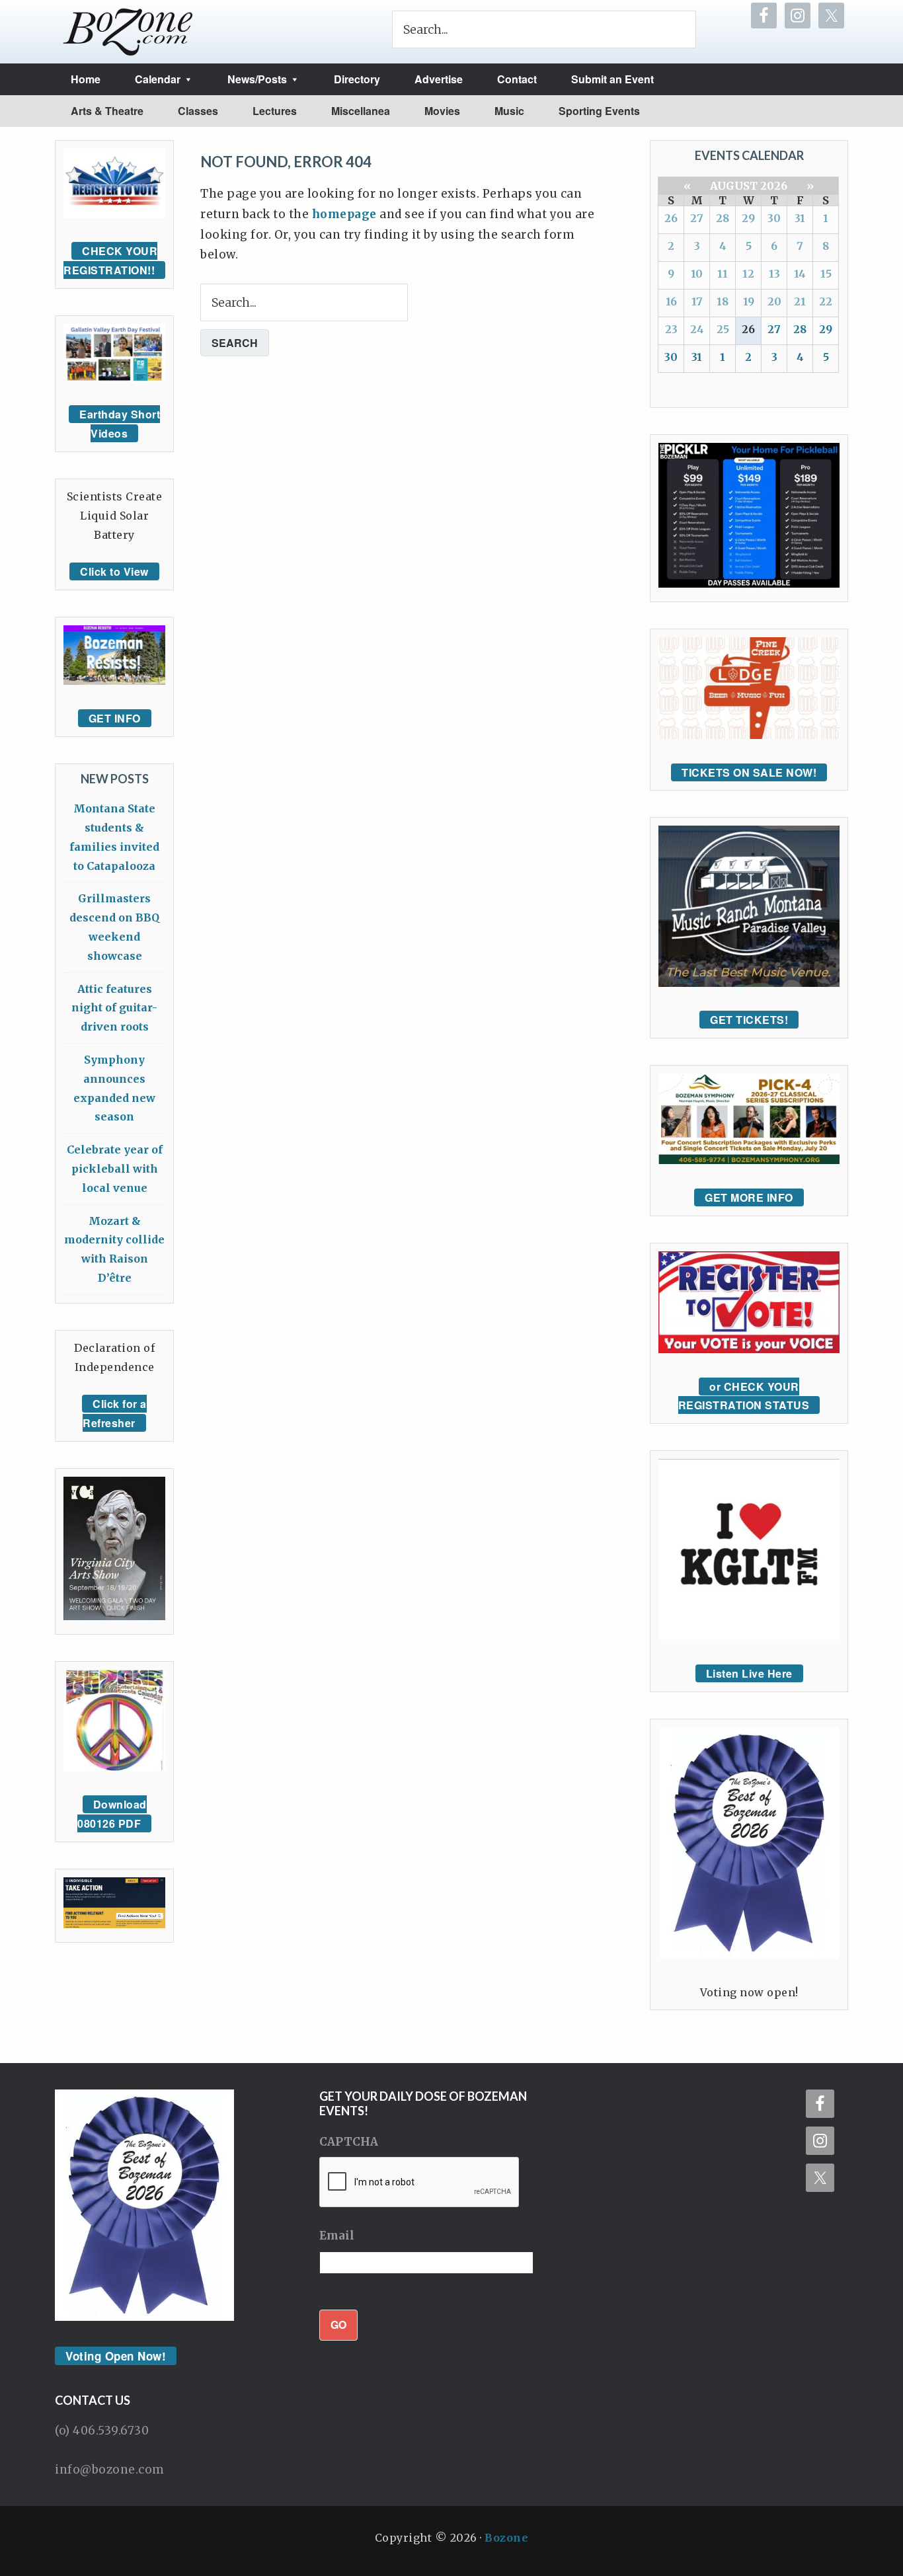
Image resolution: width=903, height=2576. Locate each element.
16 (671, 301)
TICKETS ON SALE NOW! (749, 772)
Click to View (114, 571)
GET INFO (115, 718)
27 (697, 218)
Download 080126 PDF (112, 1814)
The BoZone (128, 32)
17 (697, 301)
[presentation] (420, 2183)
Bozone (506, 2538)
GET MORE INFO (749, 1197)
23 (671, 329)
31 (800, 218)
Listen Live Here (749, 1673)
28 (723, 218)
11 (723, 274)
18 (723, 301)
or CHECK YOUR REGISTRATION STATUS (744, 1396)
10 (697, 274)
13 (774, 274)
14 (800, 274)
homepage (344, 214)
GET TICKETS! (749, 1020)
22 (826, 301)
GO (338, 2324)
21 (800, 301)
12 (748, 274)
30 (774, 218)
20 (774, 301)
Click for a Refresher (115, 1413)
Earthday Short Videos (120, 424)
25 (723, 329)
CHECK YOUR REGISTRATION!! (110, 260)
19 (749, 301)
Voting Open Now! (116, 2356)
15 (826, 274)
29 (748, 218)
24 (697, 329)
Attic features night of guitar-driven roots (114, 1008)
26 (671, 218)
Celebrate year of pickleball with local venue (115, 1169)
